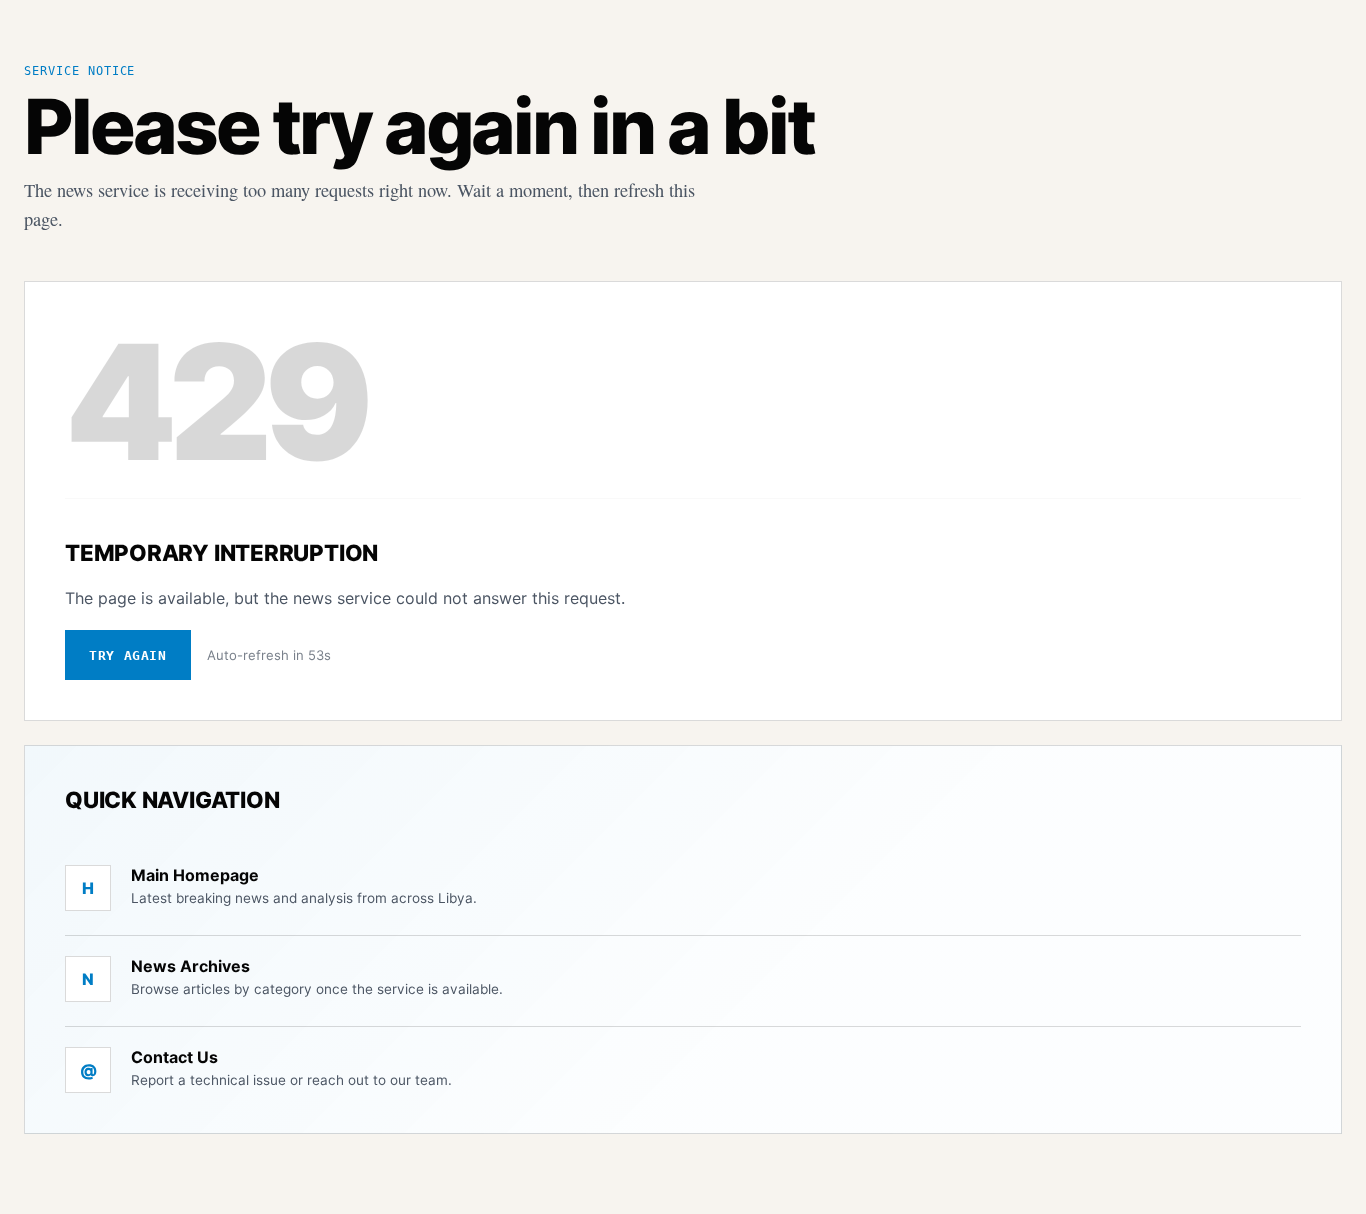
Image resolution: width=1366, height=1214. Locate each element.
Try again (128, 655)
